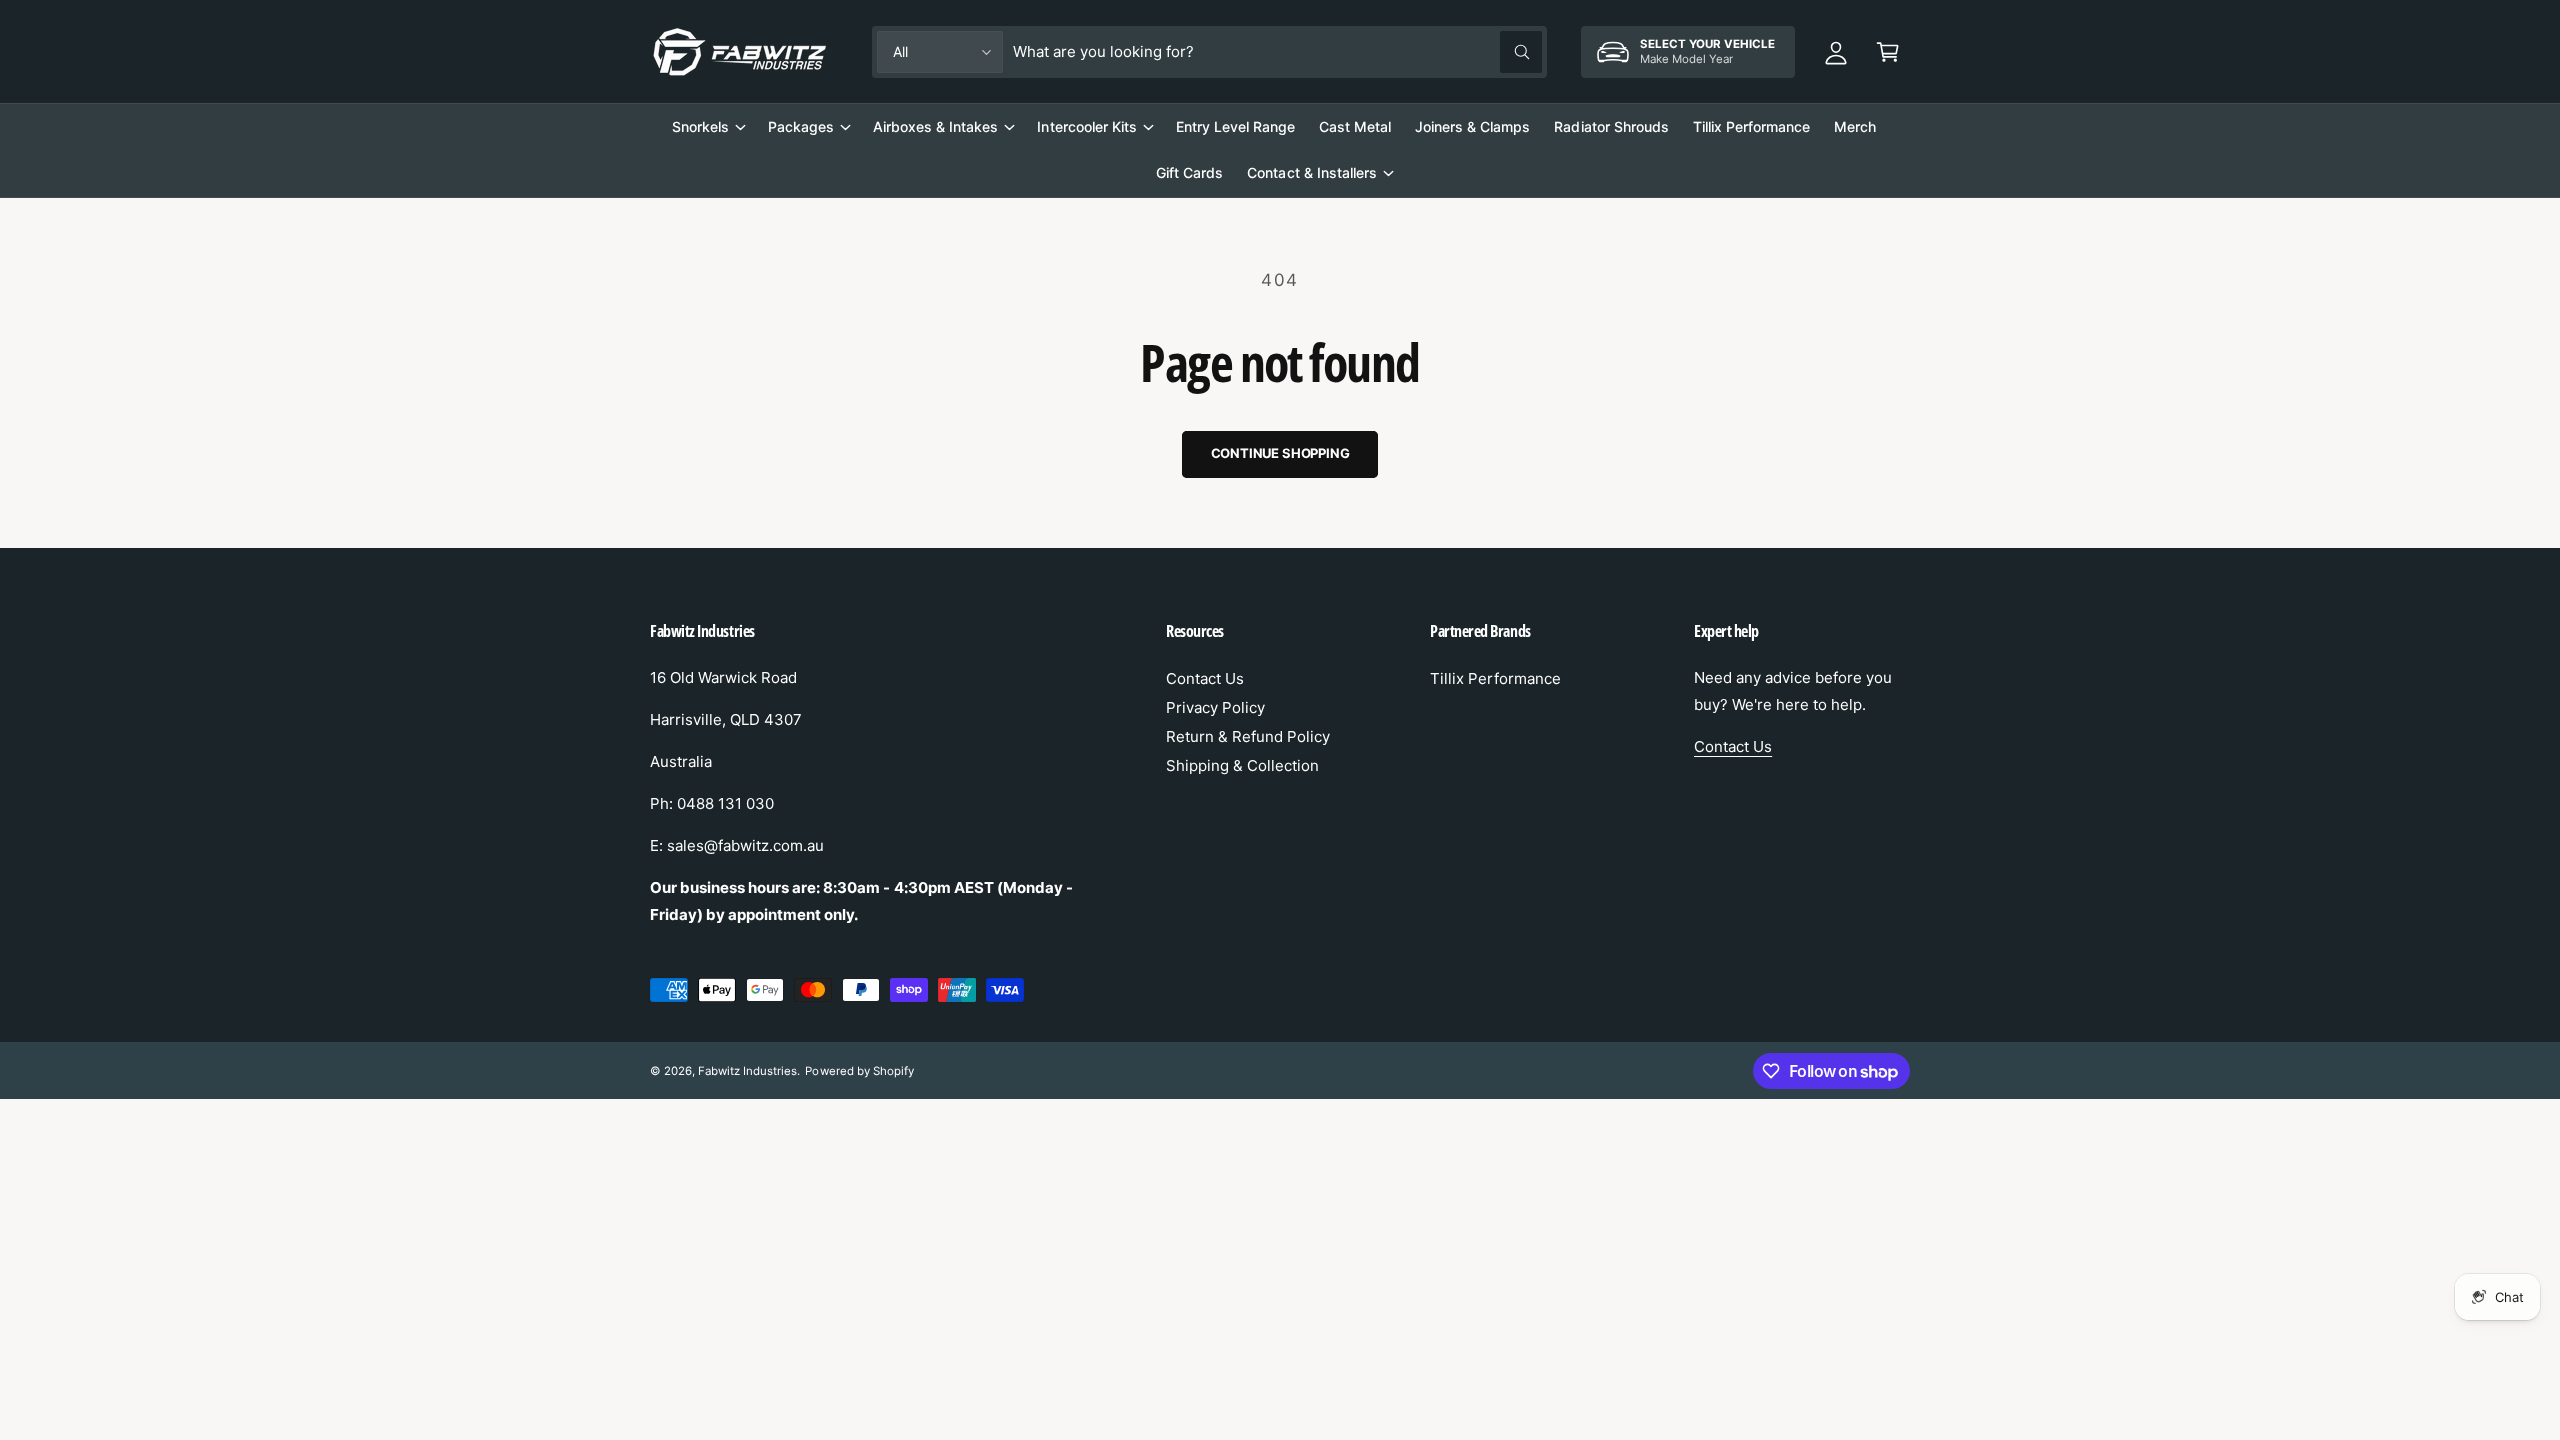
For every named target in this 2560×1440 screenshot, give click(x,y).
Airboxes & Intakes (935, 126)
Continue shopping (1280, 453)
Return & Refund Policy (1248, 736)
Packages (801, 126)
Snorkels (700, 126)
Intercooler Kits (1086, 126)
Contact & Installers (1311, 172)
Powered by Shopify (859, 1071)
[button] (1888, 52)
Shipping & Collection (1242, 765)
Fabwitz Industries (747, 1071)
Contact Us (1205, 678)
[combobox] (1277, 52)
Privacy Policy (1215, 707)
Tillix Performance (1495, 678)
